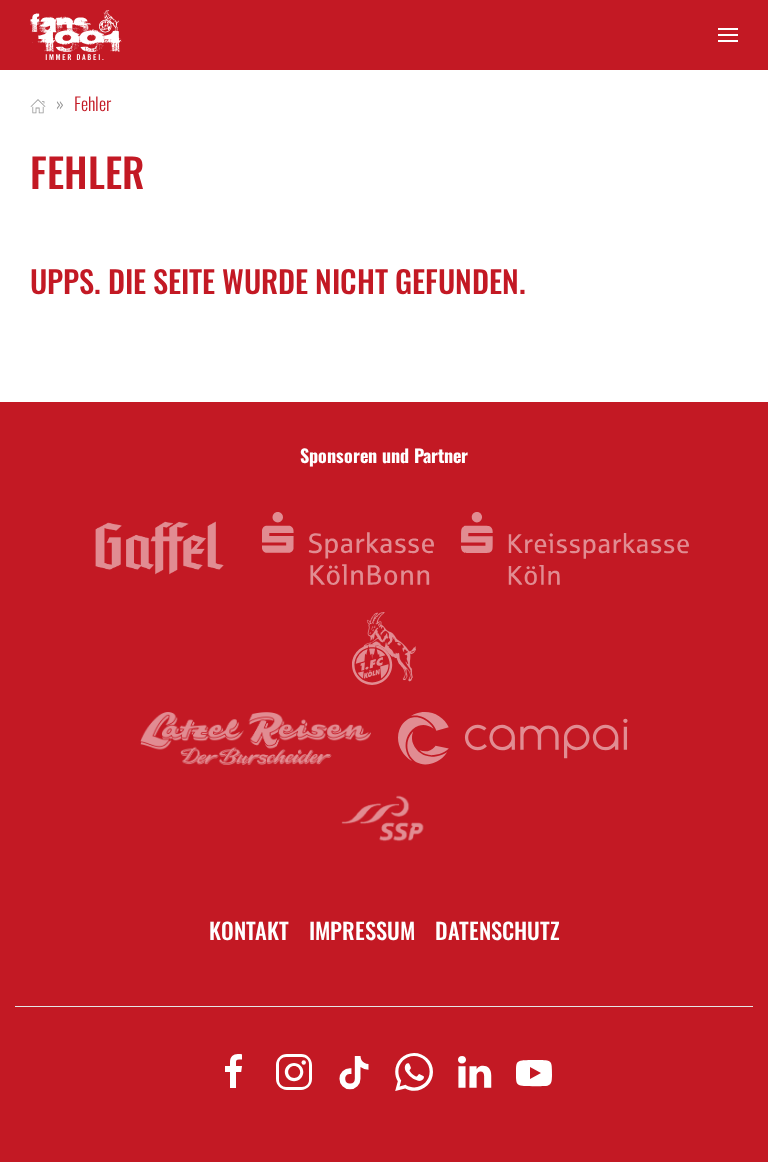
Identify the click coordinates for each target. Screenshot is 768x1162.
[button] (728, 35)
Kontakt (249, 930)
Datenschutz (497, 930)
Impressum (362, 930)
